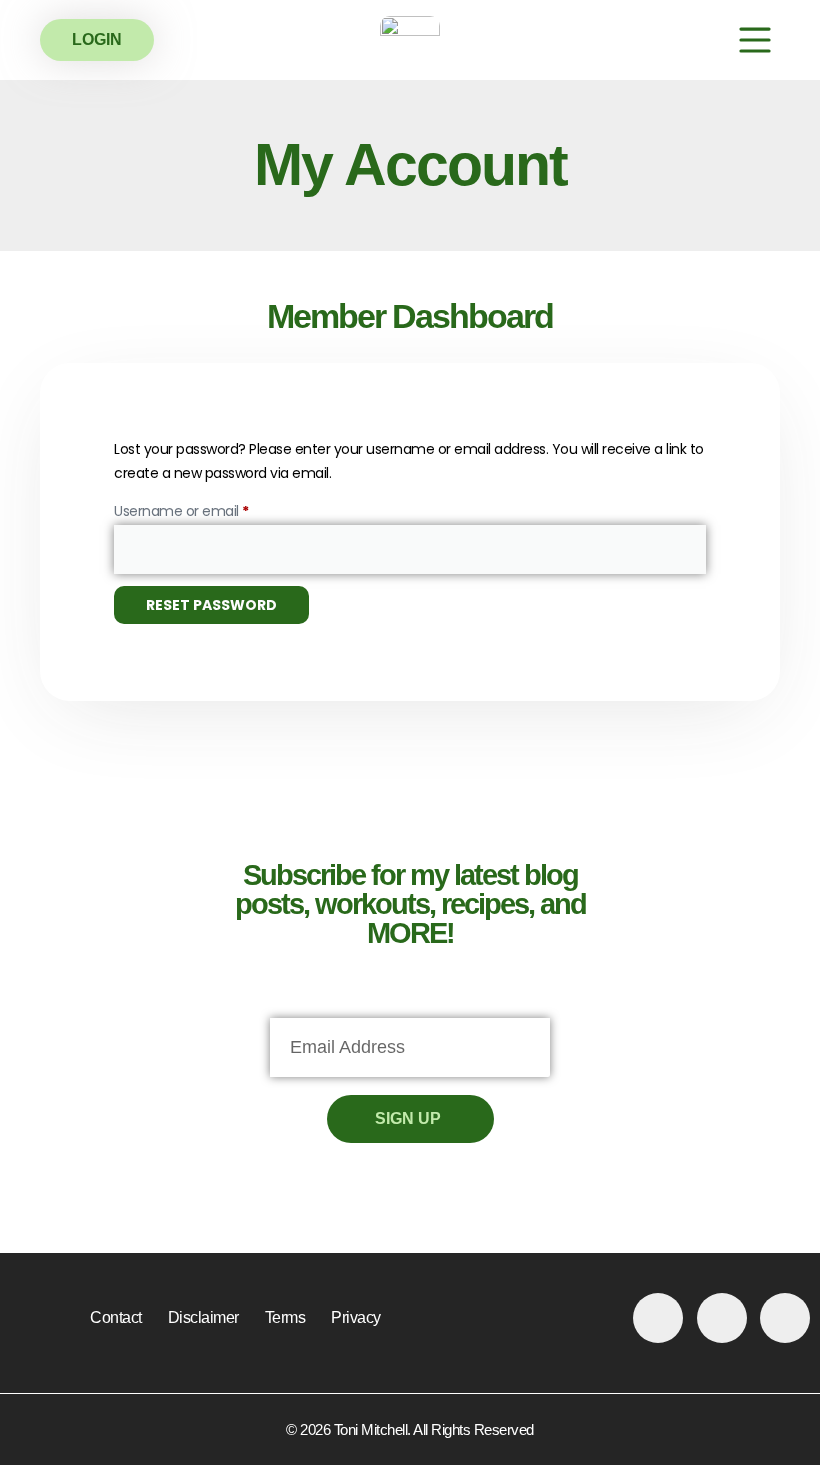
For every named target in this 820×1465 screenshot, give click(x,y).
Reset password (211, 605)
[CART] (696, 40)
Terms (285, 1317)
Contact (116, 1317)
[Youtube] (658, 1318)
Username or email (209, 509)
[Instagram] (722, 1318)
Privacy (356, 1317)
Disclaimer (203, 1317)
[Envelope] (785, 1318)
